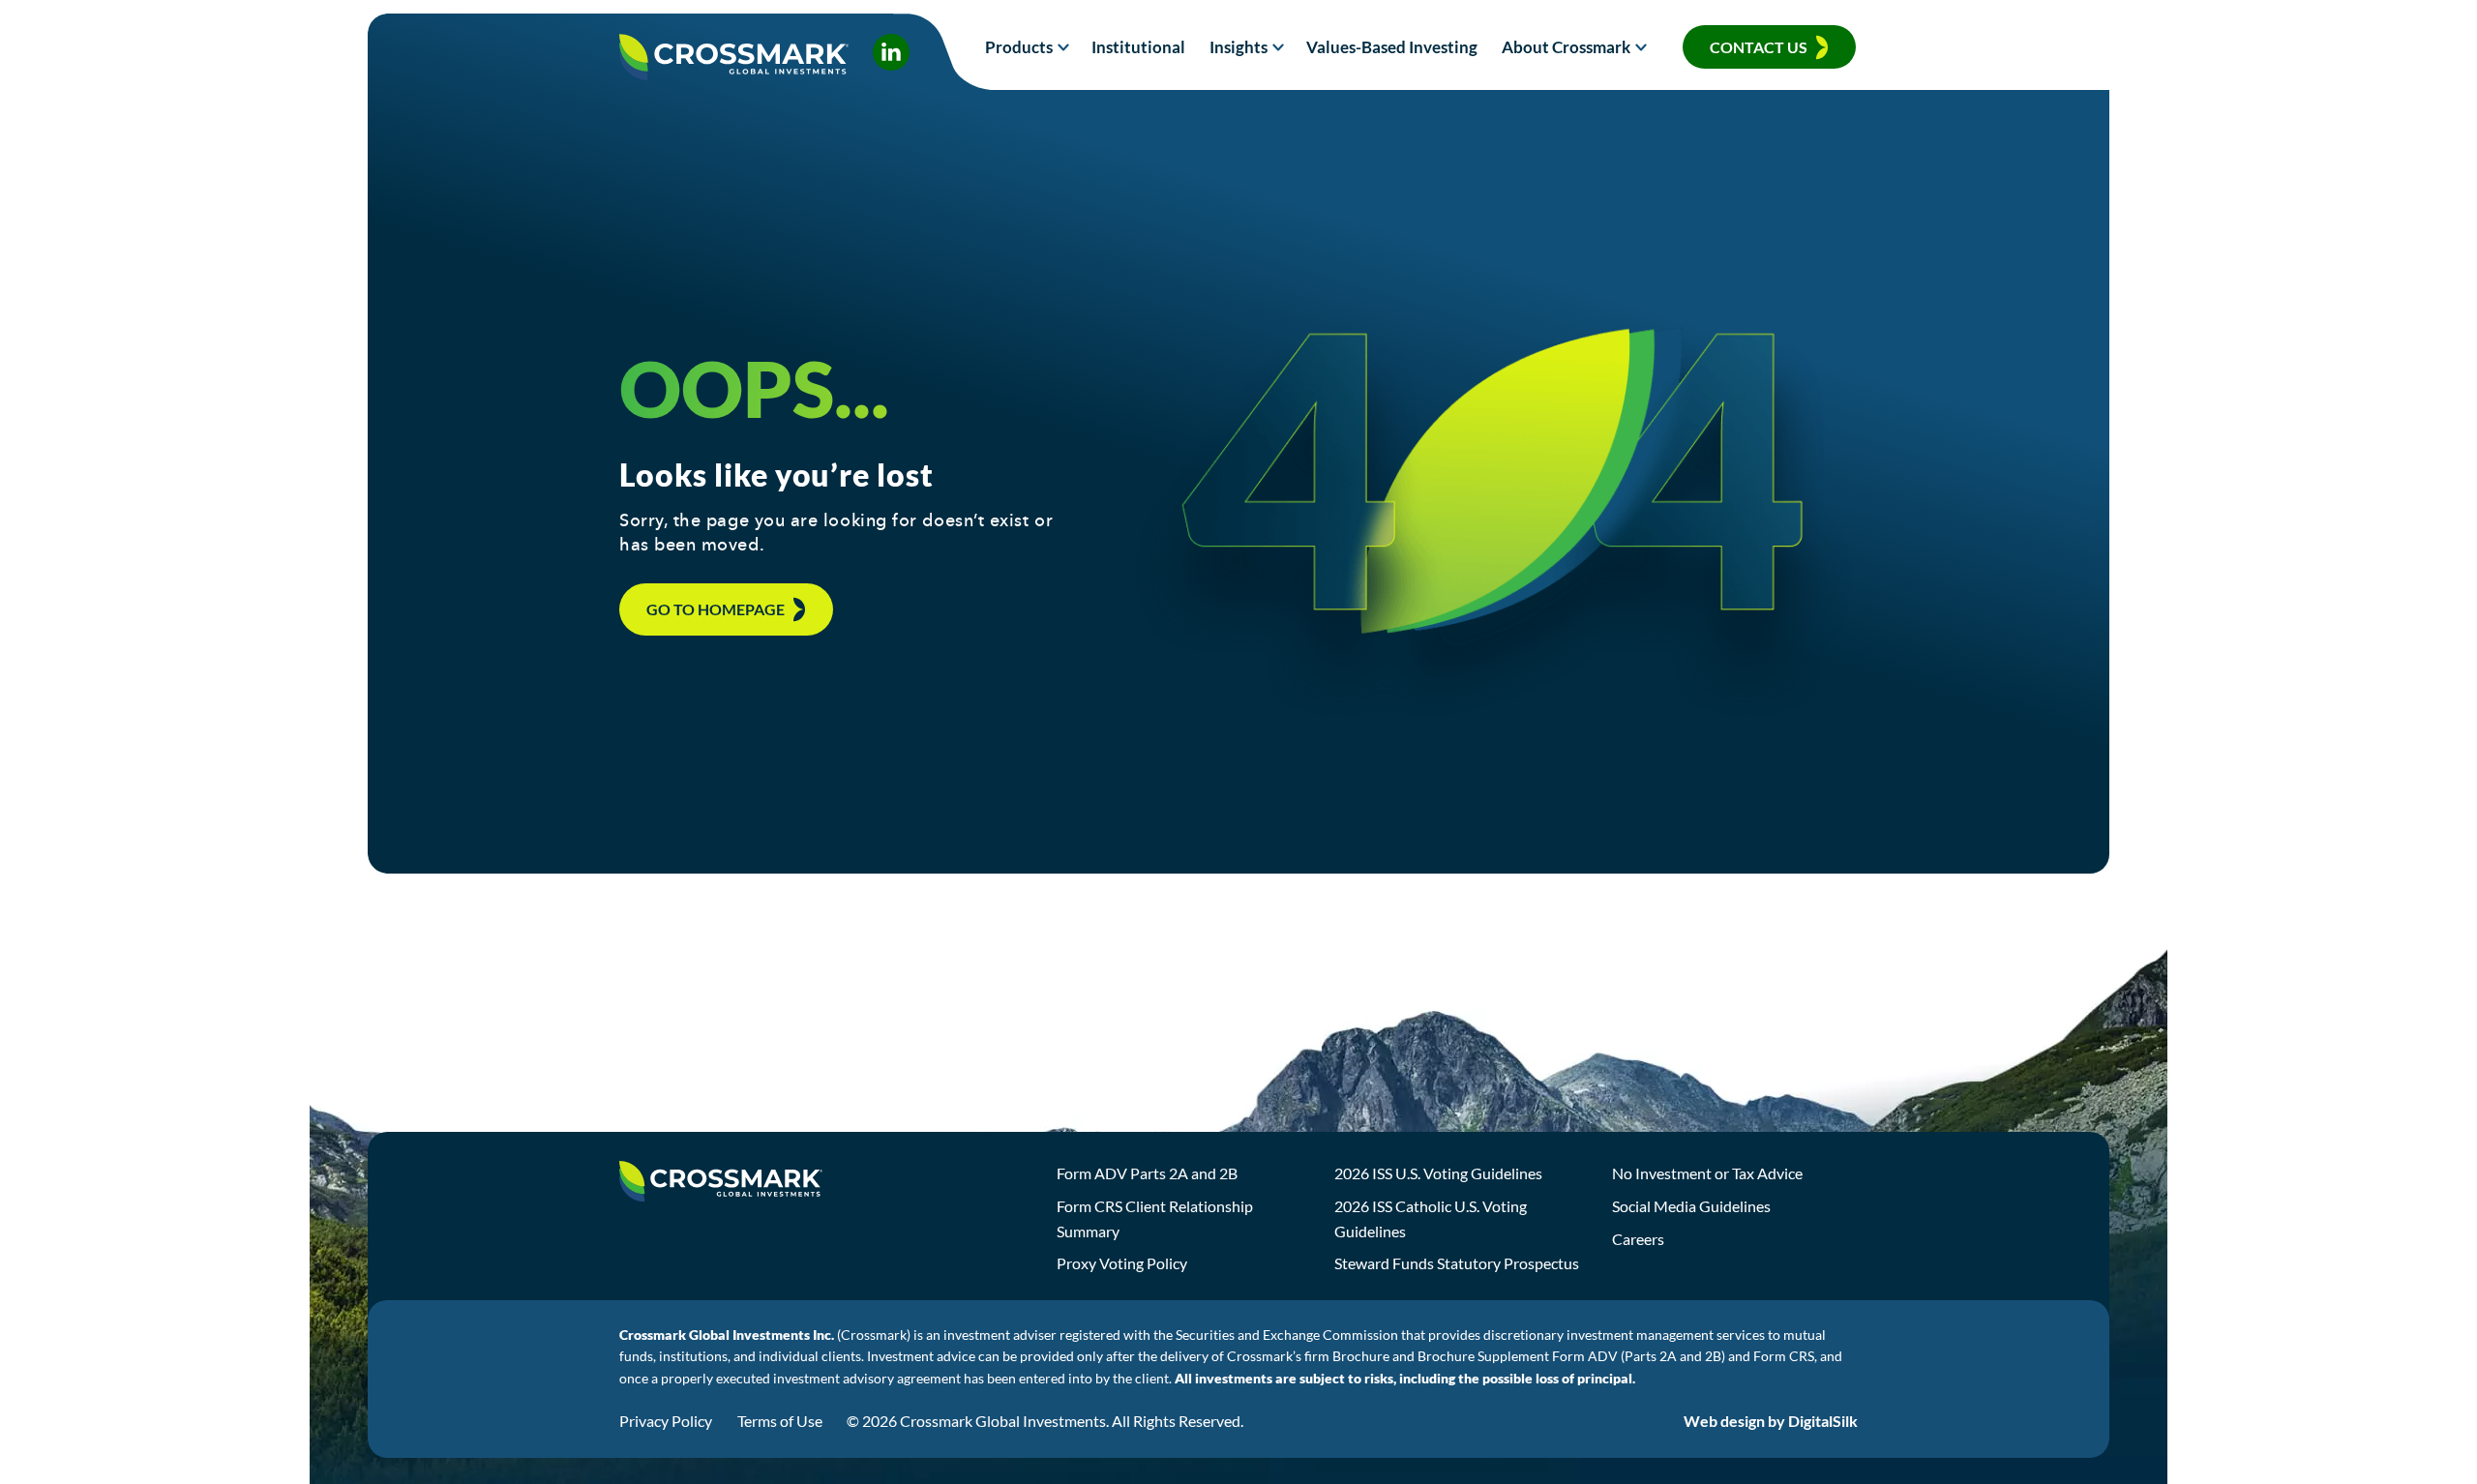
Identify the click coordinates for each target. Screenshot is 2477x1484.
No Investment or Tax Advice (1707, 1173)
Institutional (1138, 47)
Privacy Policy (666, 1421)
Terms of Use (780, 1421)
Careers (1638, 1239)
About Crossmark (1566, 47)
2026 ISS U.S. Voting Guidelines (1438, 1173)
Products (1019, 47)
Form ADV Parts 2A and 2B (1147, 1173)
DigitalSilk (1823, 1421)
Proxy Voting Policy (1122, 1263)
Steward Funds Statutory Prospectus (1457, 1263)
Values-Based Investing (1392, 47)
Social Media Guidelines (1691, 1206)
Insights (1238, 47)
